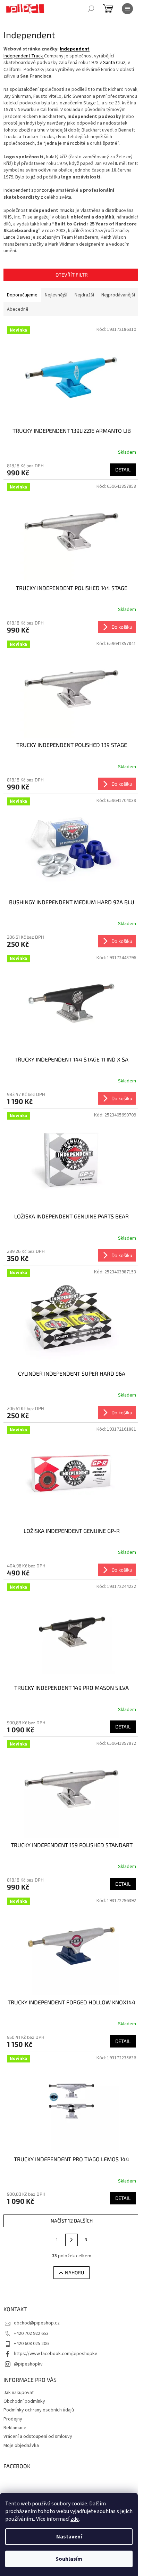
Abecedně (18, 309)
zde (75, 2519)
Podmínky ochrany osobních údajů (39, 2410)
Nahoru (74, 2272)
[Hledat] (91, 9)
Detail (123, 470)
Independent (75, 49)
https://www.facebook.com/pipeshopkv (56, 2354)
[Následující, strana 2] (71, 2240)
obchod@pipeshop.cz (37, 2323)
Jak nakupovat (19, 2393)
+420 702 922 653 (31, 2333)
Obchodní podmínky (24, 2401)
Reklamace (15, 2428)
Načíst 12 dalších (72, 2221)
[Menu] (127, 9)
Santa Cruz (114, 63)
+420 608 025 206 (31, 2344)
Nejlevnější (56, 295)
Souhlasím (69, 2559)
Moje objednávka (21, 2446)
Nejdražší (84, 295)
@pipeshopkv (28, 2364)
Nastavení (69, 2537)
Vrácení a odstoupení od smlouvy (38, 2436)
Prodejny (13, 2419)
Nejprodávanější (118, 295)
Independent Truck (23, 56)
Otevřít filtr (72, 275)
